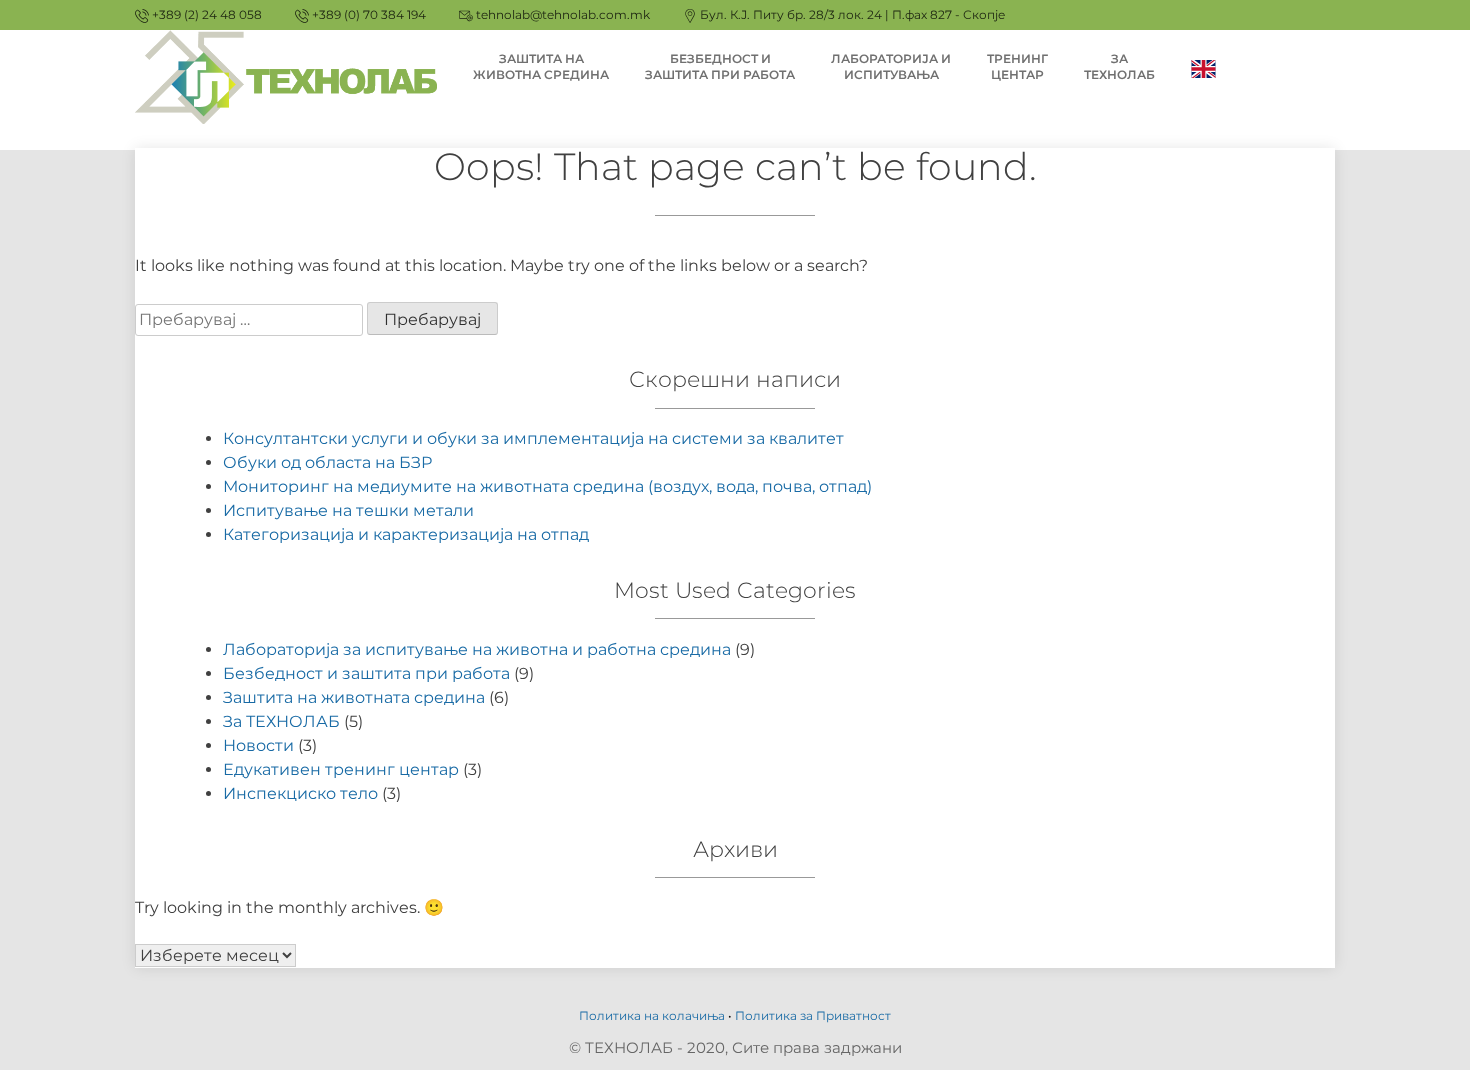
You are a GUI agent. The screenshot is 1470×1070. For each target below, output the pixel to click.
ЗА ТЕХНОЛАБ (1119, 66)
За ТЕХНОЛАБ (281, 721)
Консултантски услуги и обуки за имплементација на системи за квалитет (533, 438)
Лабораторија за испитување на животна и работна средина (477, 649)
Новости (258, 745)
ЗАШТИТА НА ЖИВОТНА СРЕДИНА (541, 66)
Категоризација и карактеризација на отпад (406, 534)
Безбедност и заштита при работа (366, 673)
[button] (1427, 28)
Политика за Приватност (813, 1015)
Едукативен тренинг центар (341, 769)
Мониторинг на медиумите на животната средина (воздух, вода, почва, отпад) (547, 486)
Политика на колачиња (652, 1015)
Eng (1204, 67)
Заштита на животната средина (354, 697)
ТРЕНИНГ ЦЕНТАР (1017, 66)
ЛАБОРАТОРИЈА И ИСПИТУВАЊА (891, 66)
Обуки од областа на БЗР (327, 462)
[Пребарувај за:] (251, 319)
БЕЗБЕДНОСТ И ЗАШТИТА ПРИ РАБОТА (720, 66)
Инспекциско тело (300, 793)
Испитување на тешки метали (348, 510)
